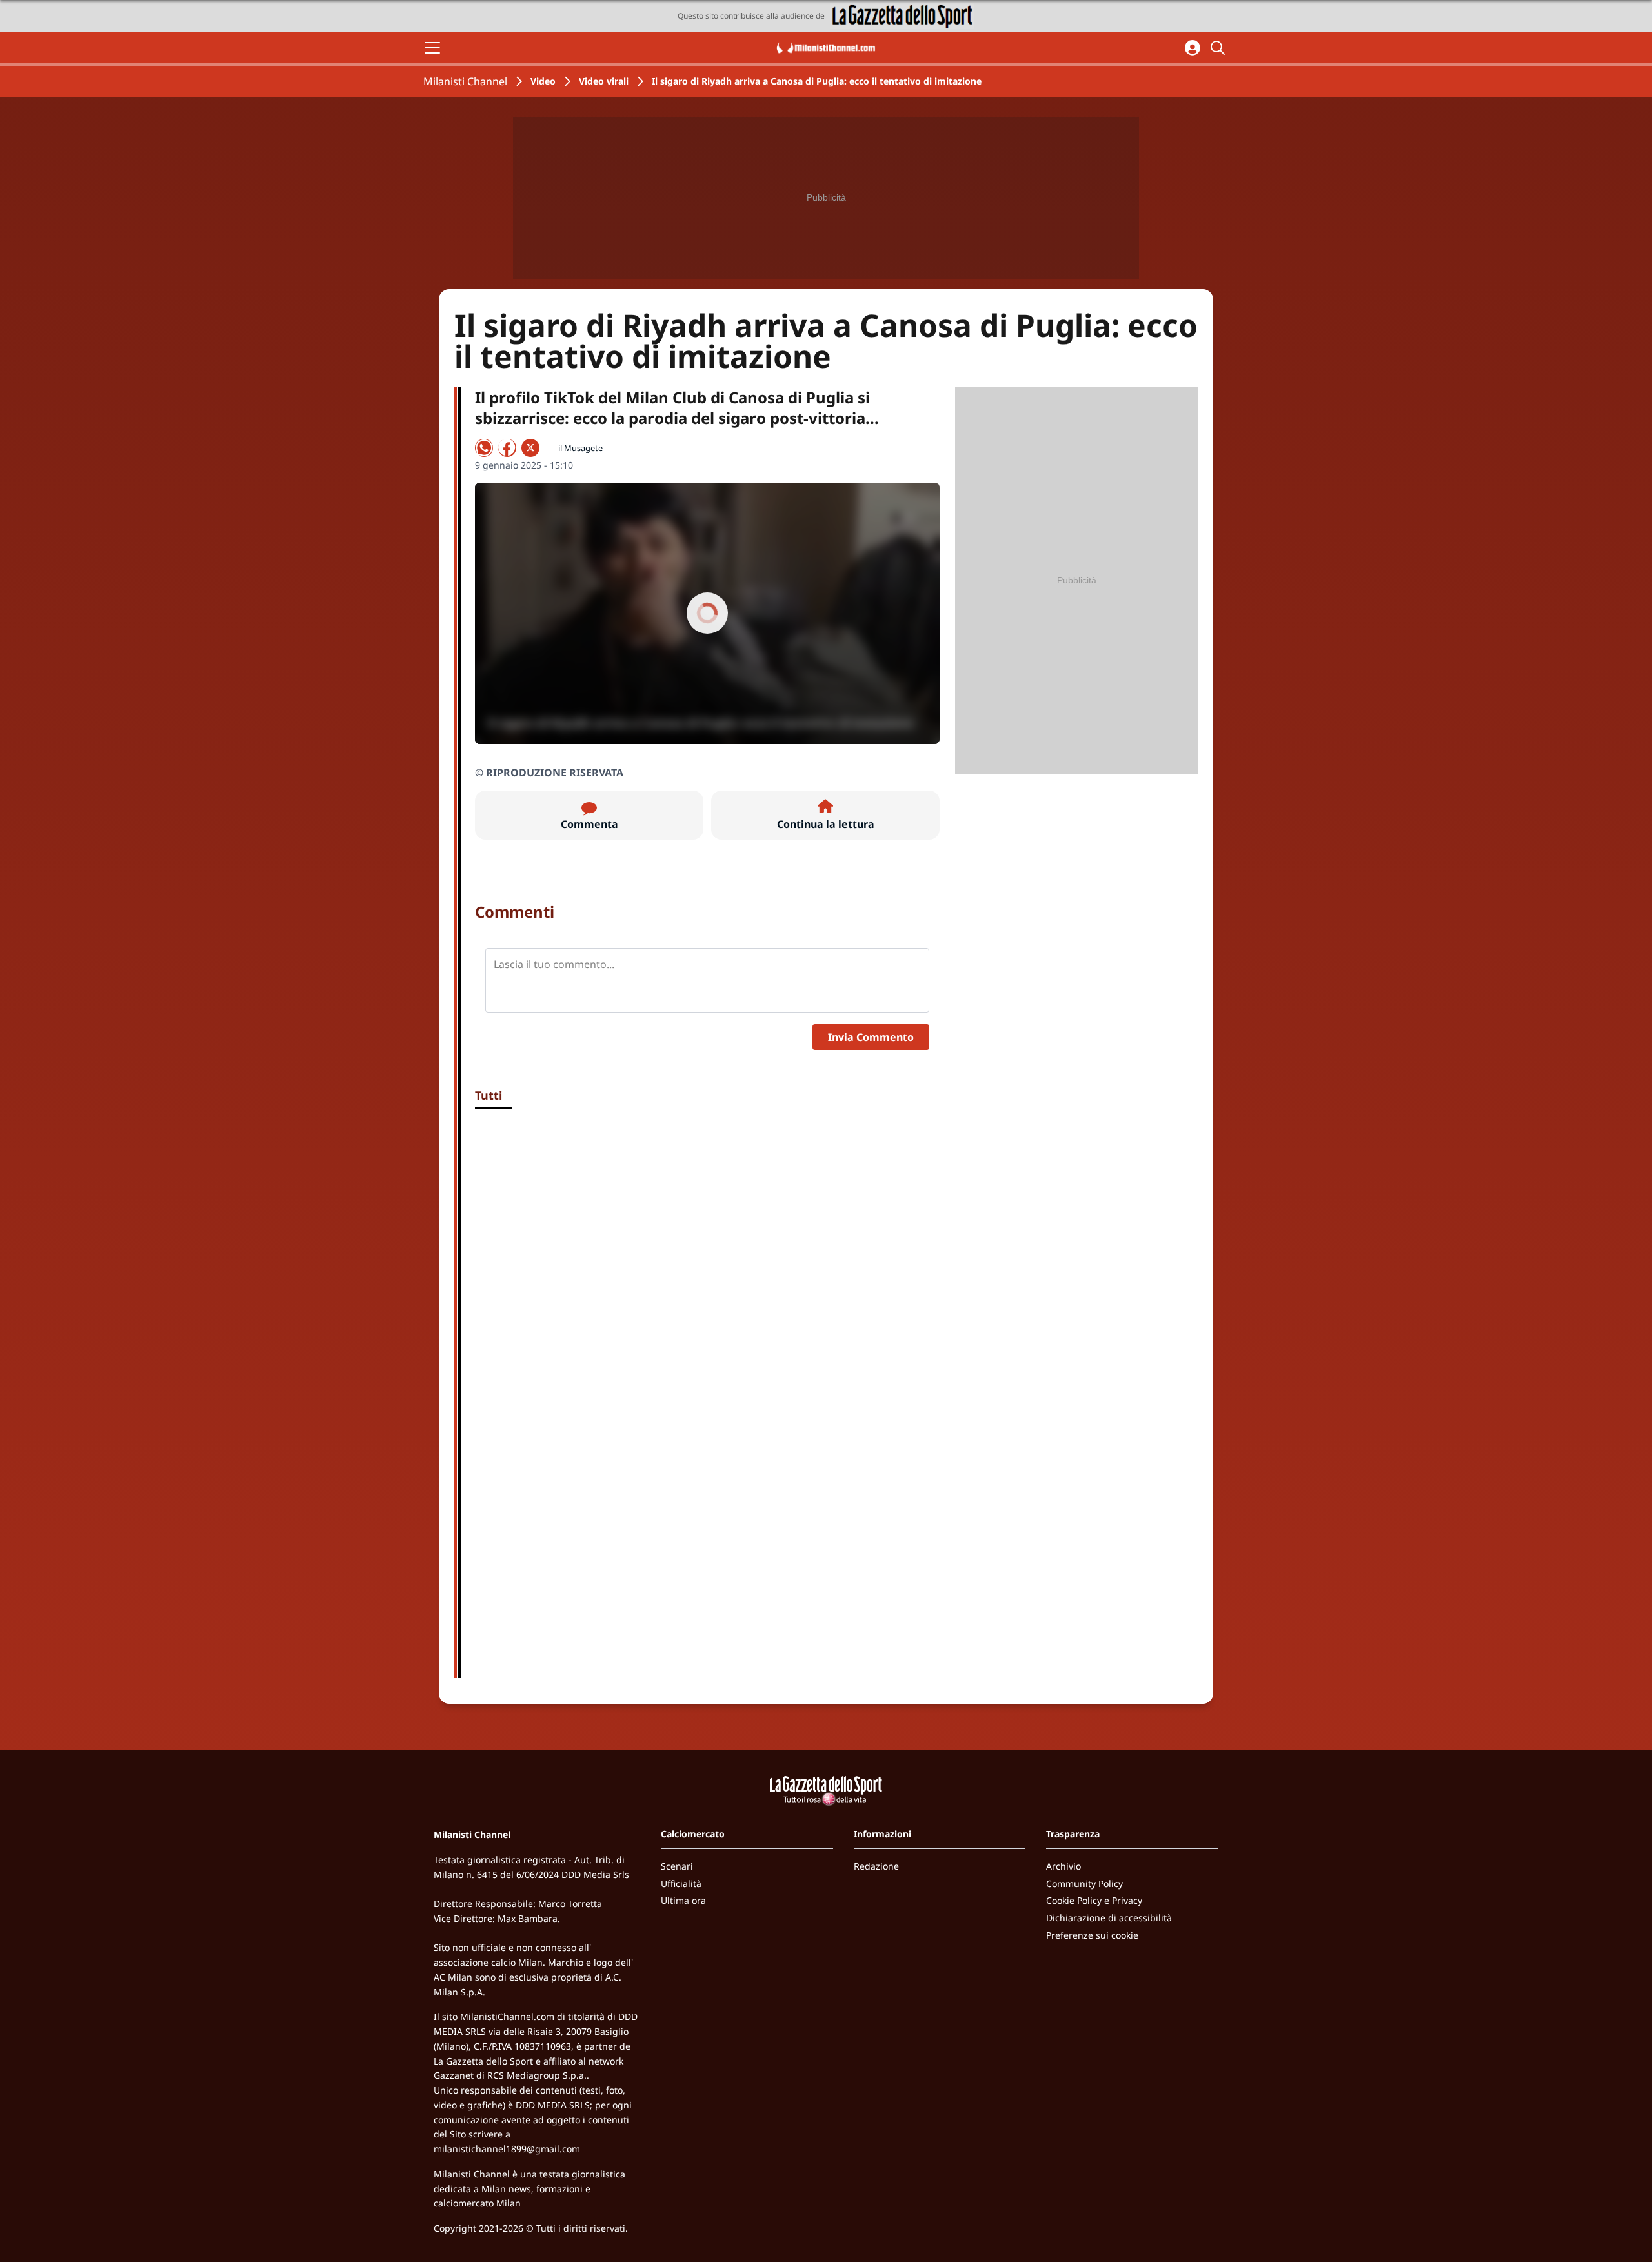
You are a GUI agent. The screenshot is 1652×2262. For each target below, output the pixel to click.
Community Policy (1084, 1883)
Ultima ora (683, 1900)
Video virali (604, 81)
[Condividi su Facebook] (507, 448)
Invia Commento (871, 1037)
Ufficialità (681, 1883)
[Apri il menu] (432, 48)
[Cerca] (1220, 48)
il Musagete (580, 448)
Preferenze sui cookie (1092, 1935)
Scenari (677, 1866)
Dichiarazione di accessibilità (1109, 1918)
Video (543, 81)
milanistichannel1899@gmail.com (507, 2149)
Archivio (1063, 1866)
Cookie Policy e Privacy (1094, 1900)
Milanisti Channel (465, 81)
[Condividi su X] (530, 448)
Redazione (876, 1866)
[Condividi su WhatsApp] (484, 448)
